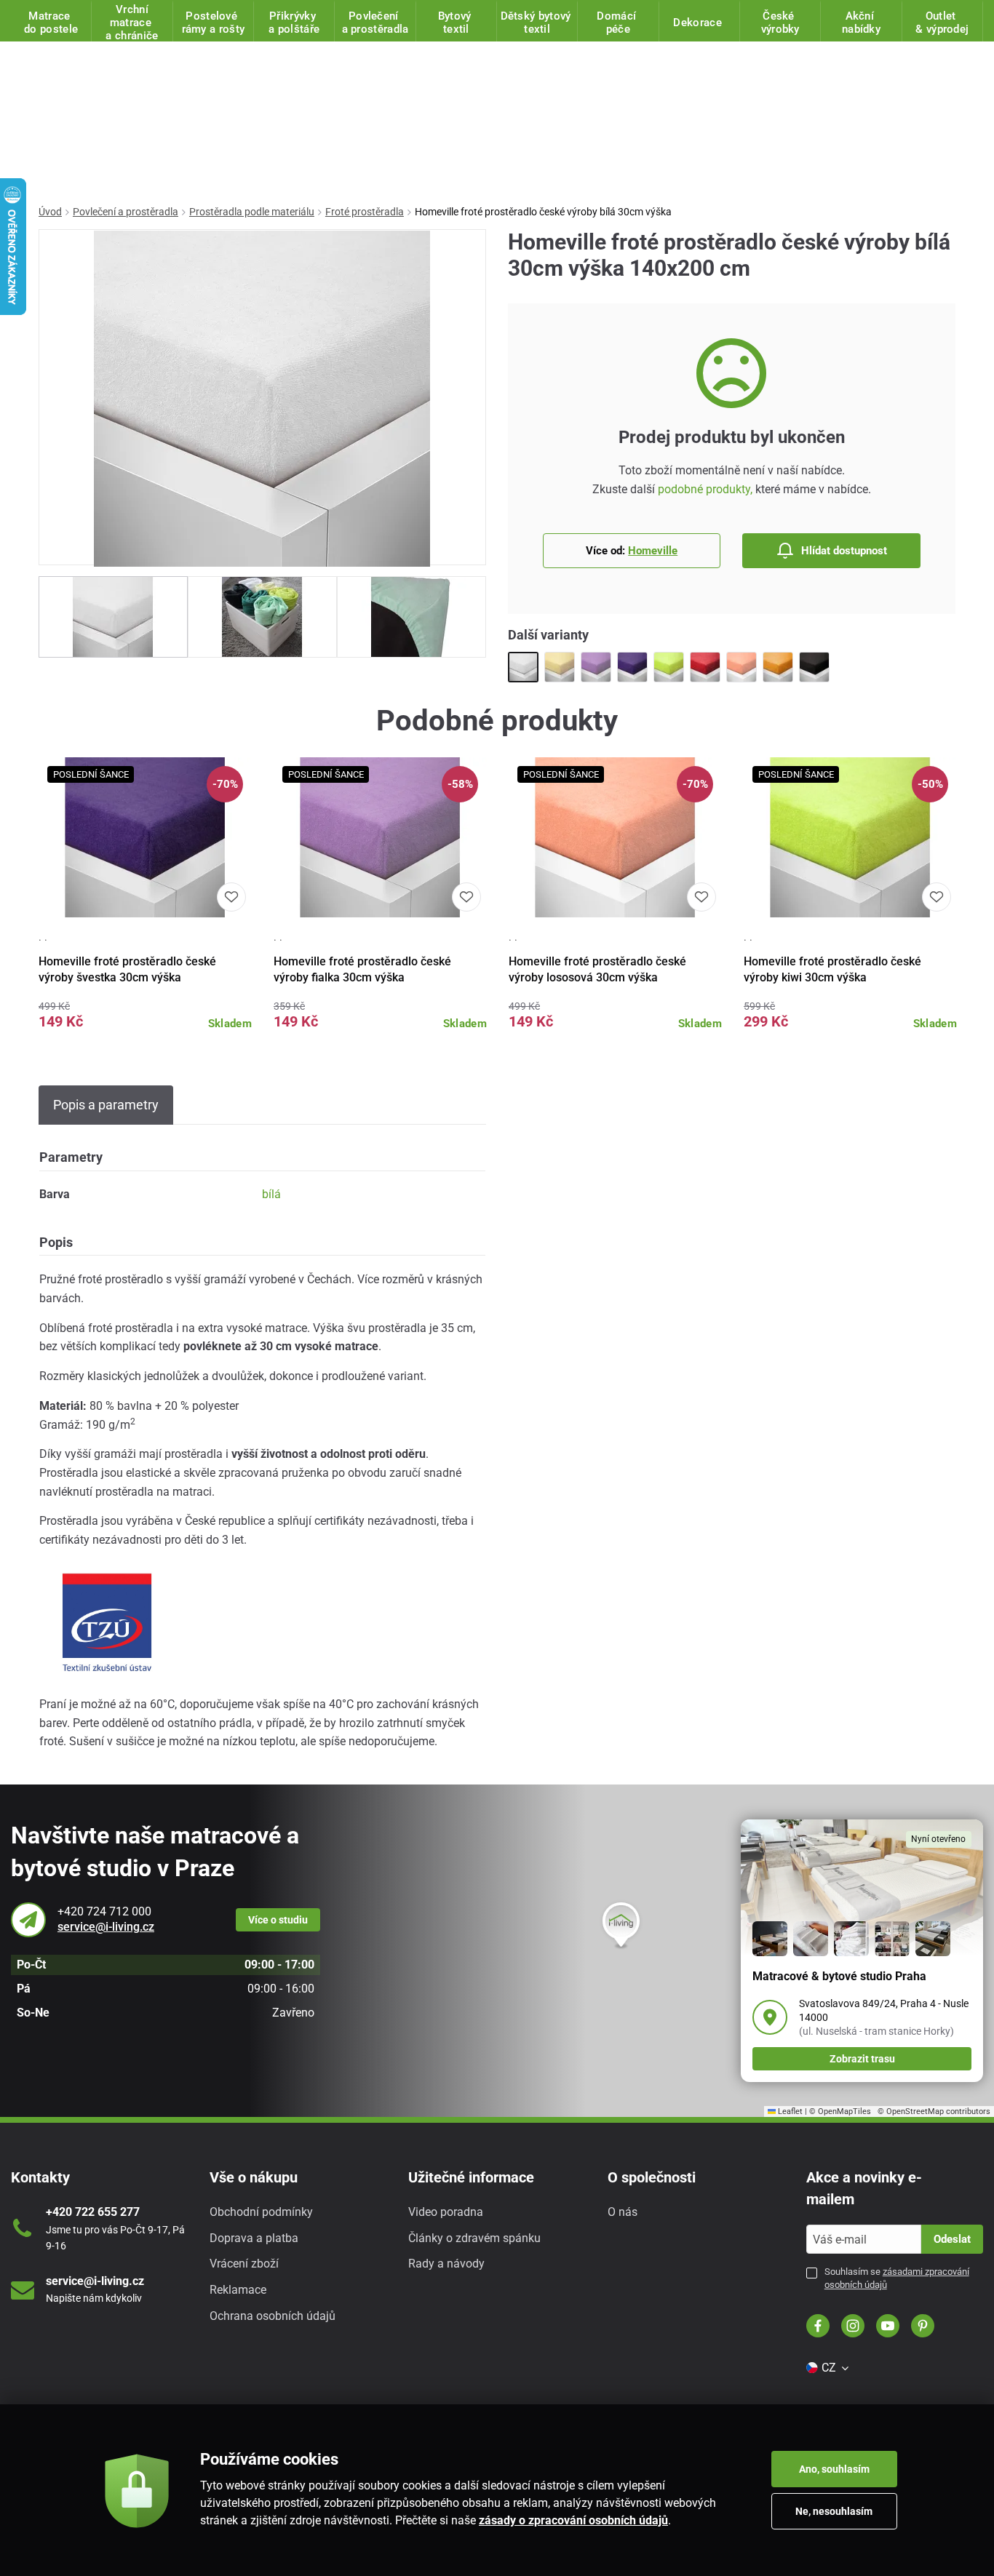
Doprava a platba (254, 2238)
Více (278, 1920)
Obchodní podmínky (261, 2212)
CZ (829, 2368)
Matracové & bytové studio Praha (839, 1976)
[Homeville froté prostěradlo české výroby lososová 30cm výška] (741, 667)
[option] (113, 617)
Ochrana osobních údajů (273, 2316)
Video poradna (446, 2212)
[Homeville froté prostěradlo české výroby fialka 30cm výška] (596, 667)
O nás (623, 2212)
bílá (271, 1194)
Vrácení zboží (244, 2264)
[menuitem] (827, 2368)
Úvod (50, 212)
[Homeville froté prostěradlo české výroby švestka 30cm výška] (632, 667)
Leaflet (789, 2112)
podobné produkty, (705, 489)
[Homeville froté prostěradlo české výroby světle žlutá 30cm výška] (560, 667)
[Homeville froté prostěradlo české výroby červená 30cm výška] (705, 667)
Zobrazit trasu (862, 2059)
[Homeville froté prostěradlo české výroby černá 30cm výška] (814, 667)
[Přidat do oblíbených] (231, 897)
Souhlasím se (897, 2278)
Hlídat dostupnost (844, 551)
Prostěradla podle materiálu (252, 212)
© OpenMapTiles (840, 2112)
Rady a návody (446, 2264)
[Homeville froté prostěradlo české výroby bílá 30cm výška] (523, 667)
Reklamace (238, 2290)
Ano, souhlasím (834, 2469)
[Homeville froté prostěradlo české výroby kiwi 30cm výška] (669, 667)
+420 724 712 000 (104, 1911)
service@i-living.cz (106, 1927)
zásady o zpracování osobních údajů (573, 2520)
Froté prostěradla (365, 212)
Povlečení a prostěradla (126, 212)
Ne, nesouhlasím (834, 2511)
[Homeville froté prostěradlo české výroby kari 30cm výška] (778, 667)
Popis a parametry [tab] (106, 1105)
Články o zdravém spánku (474, 2238)
